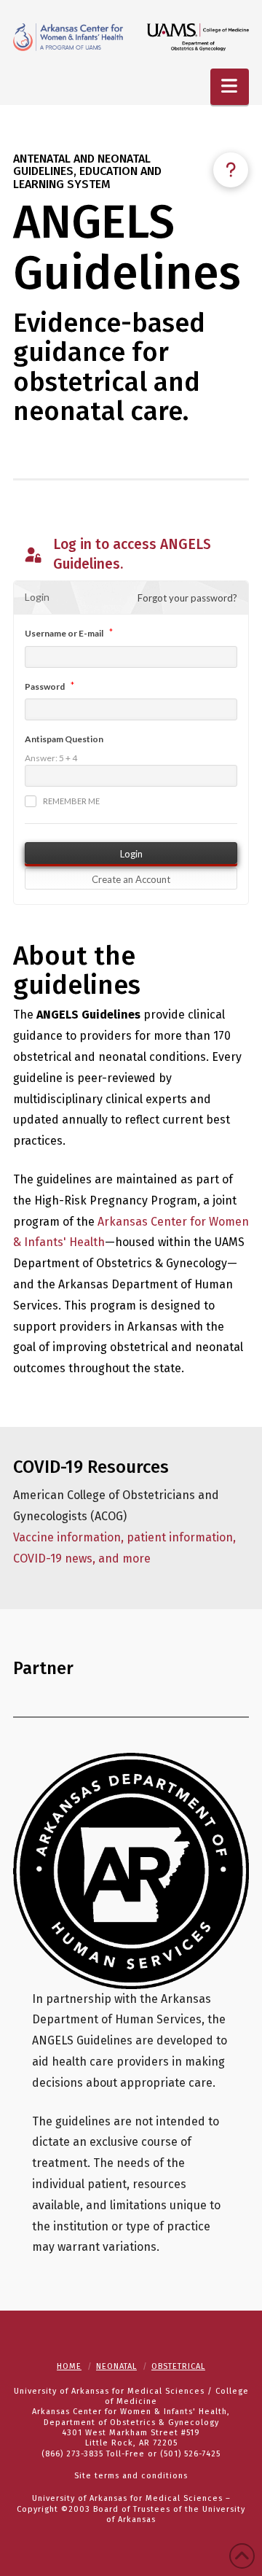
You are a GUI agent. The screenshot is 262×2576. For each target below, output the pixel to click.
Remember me (71, 801)
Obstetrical (178, 2366)
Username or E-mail (64, 633)
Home (69, 2366)
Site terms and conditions (131, 2476)
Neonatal (116, 2366)
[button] (230, 87)
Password (45, 686)
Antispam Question (64, 739)
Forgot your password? (187, 598)
